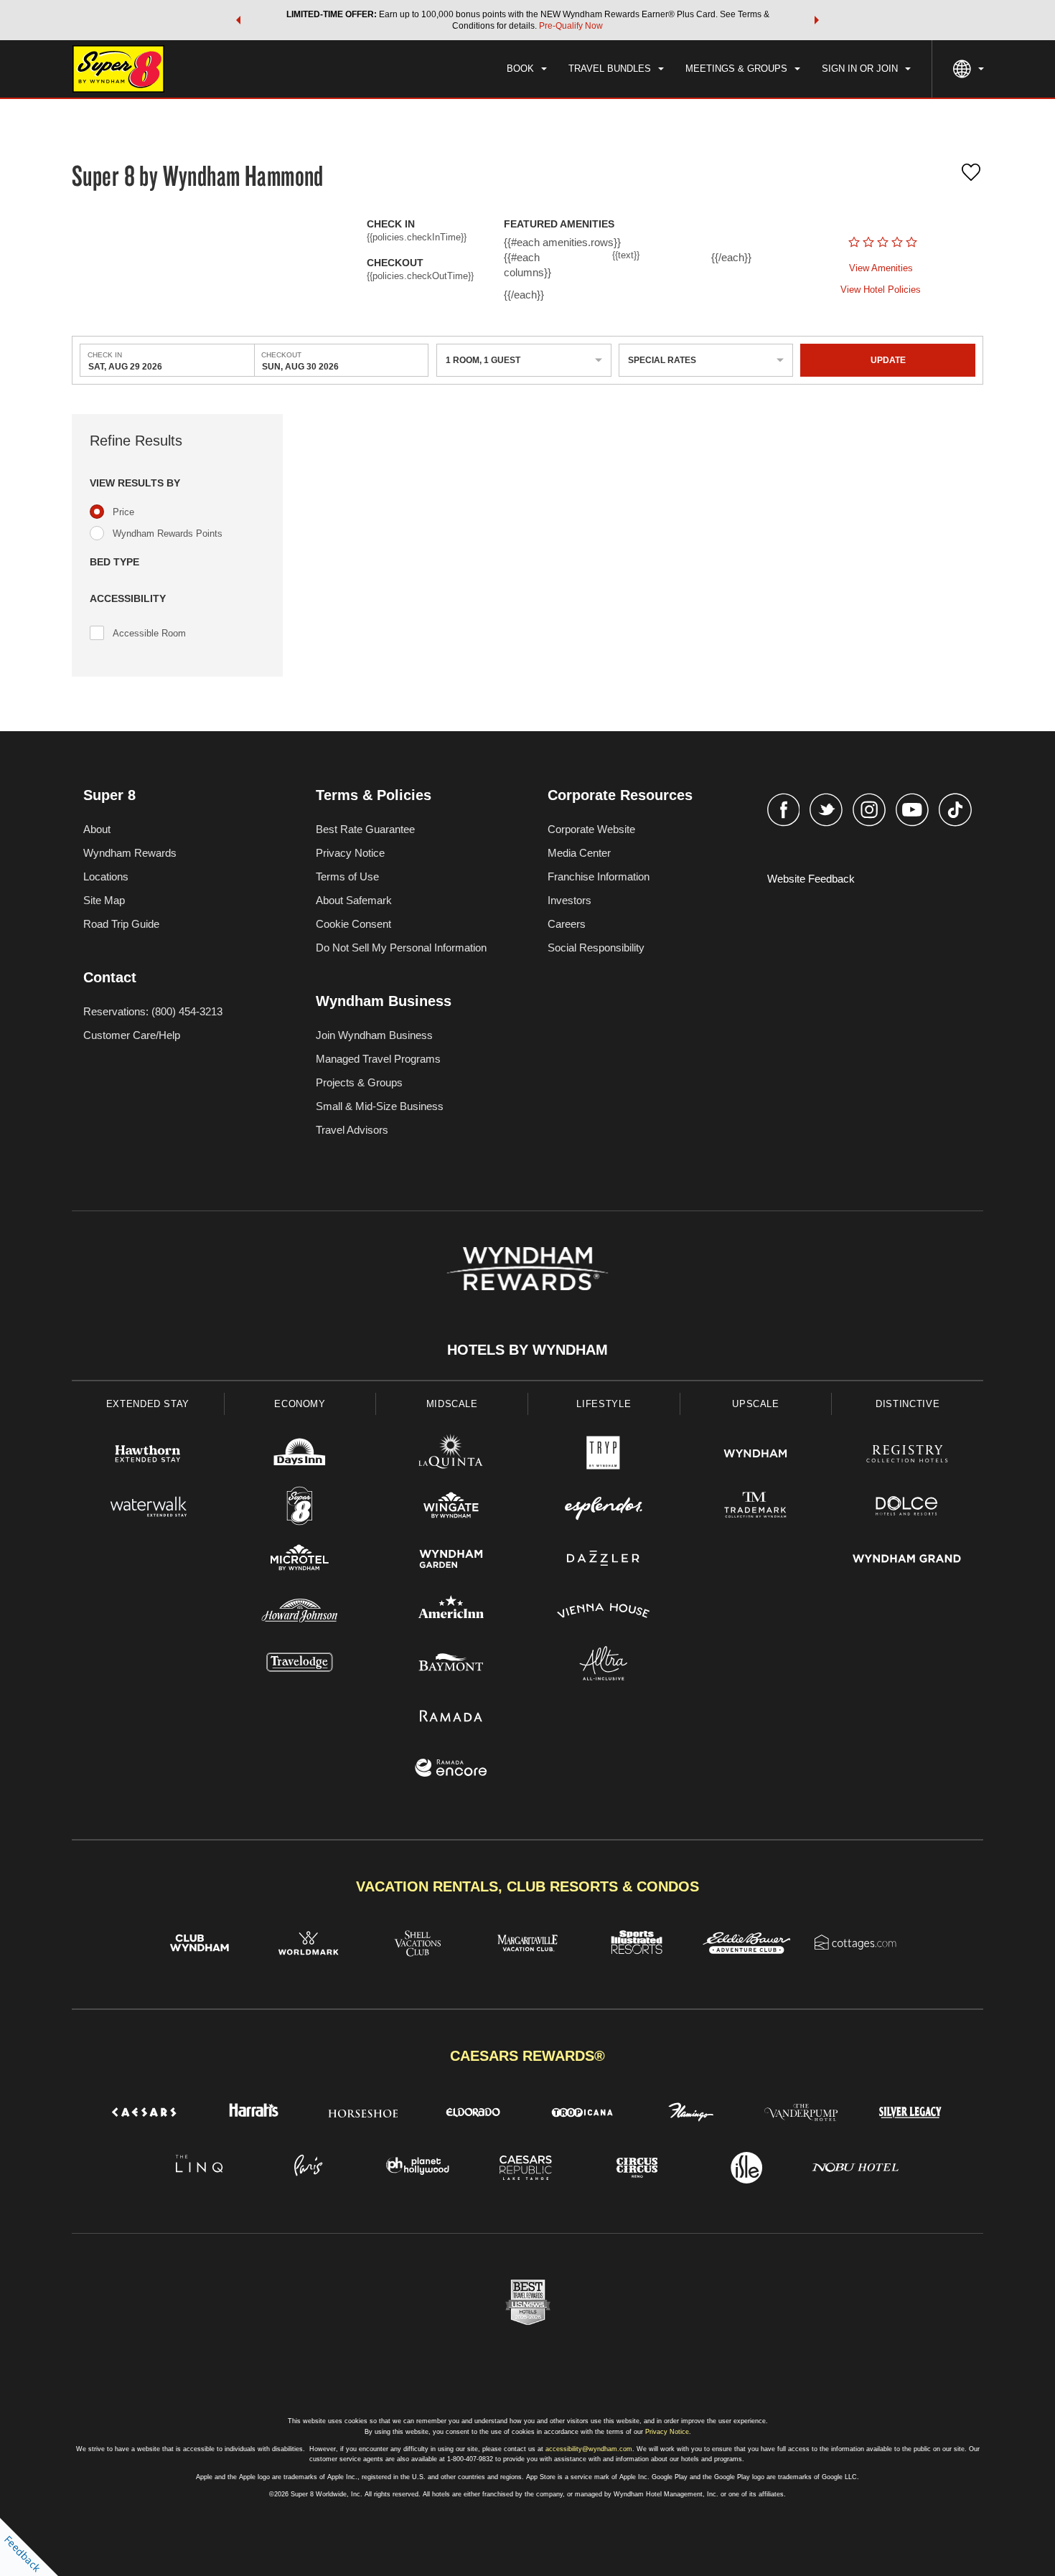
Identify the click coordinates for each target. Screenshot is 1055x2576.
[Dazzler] (604, 1560)
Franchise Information (599, 876)
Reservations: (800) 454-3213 (153, 1011)
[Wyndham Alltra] (604, 1665)
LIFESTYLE (604, 1404)
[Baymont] (451, 1665)
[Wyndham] (756, 1456)
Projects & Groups (359, 1082)
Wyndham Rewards (130, 853)
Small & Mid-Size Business (380, 1106)
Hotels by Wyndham (527, 1350)
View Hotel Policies (881, 290)
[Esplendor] (604, 1508)
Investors (569, 900)
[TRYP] (604, 1456)
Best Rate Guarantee (365, 829)
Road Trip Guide (121, 924)
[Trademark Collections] (756, 1508)
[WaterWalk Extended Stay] (148, 1508)
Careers (567, 924)
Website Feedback (811, 879)
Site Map (104, 900)
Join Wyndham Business (374, 1035)
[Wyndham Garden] (451, 1560)
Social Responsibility (596, 948)
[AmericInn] (451, 1613)
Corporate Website (591, 829)
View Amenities (881, 268)
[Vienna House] (604, 1613)
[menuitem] (527, 69)
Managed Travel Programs (378, 1059)
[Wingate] (451, 1508)
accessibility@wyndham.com (589, 2449)
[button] (238, 20)
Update (888, 360)
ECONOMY (300, 1404)
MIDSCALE (452, 1404)
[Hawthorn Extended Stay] (148, 1456)
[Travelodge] (300, 1665)
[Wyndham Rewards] (527, 1269)
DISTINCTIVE (908, 1404)
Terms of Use (347, 876)
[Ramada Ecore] (451, 1770)
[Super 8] (300, 1508)
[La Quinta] (451, 1456)
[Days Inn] (300, 1456)
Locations (106, 876)
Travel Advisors (352, 1130)
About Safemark (354, 900)
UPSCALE (756, 1404)
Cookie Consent (353, 924)
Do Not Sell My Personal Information (401, 948)
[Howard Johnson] (300, 1613)
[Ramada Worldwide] (451, 1717)
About (97, 829)
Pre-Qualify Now (571, 26)
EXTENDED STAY (148, 1404)
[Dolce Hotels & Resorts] (907, 1508)
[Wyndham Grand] (907, 1560)
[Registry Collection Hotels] (907, 1456)
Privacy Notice (350, 853)
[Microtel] (300, 1560)
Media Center (579, 853)
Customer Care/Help (132, 1035)
